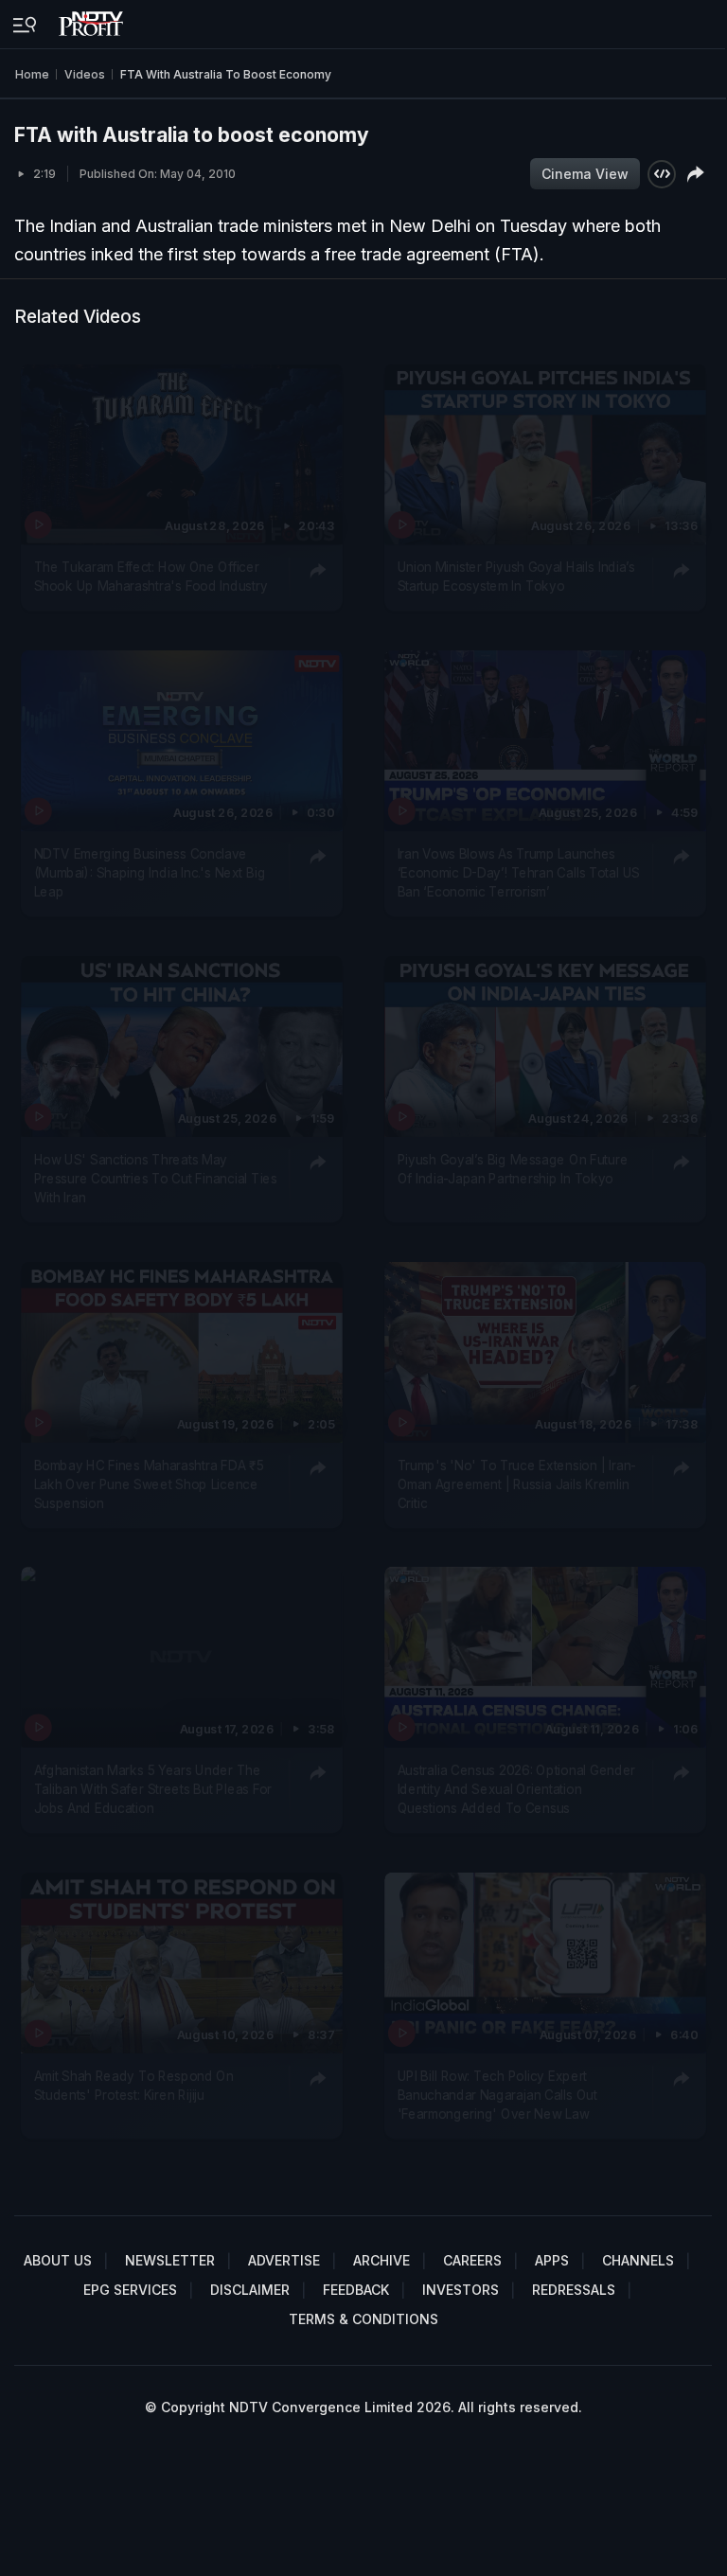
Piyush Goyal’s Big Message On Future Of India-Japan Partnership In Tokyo (512, 1168)
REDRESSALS (574, 2290)
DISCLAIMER (250, 2290)
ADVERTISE (284, 2260)
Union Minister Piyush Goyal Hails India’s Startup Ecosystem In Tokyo (516, 577)
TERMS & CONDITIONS (363, 2319)
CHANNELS (638, 2260)
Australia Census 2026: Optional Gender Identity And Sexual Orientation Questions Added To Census (516, 1789)
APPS (552, 2260)
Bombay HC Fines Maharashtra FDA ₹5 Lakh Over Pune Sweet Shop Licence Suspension (149, 1484)
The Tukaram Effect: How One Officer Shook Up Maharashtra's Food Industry (151, 577)
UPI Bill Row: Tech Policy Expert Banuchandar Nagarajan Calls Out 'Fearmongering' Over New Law (496, 2095)
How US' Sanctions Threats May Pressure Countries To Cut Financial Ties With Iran (156, 1178)
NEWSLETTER (170, 2260)
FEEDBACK (356, 2290)
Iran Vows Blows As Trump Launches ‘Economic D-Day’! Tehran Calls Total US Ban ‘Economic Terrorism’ (518, 872)
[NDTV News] (93, 19)
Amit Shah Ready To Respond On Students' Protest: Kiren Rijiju (134, 2085)
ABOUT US (58, 2260)
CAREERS (472, 2260)
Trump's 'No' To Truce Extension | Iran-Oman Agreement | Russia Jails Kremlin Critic (516, 1484)
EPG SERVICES (130, 2290)
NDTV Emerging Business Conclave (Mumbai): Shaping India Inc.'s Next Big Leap (150, 872)
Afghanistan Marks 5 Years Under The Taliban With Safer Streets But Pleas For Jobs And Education (153, 1789)
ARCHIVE (381, 2260)
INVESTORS (461, 2290)
